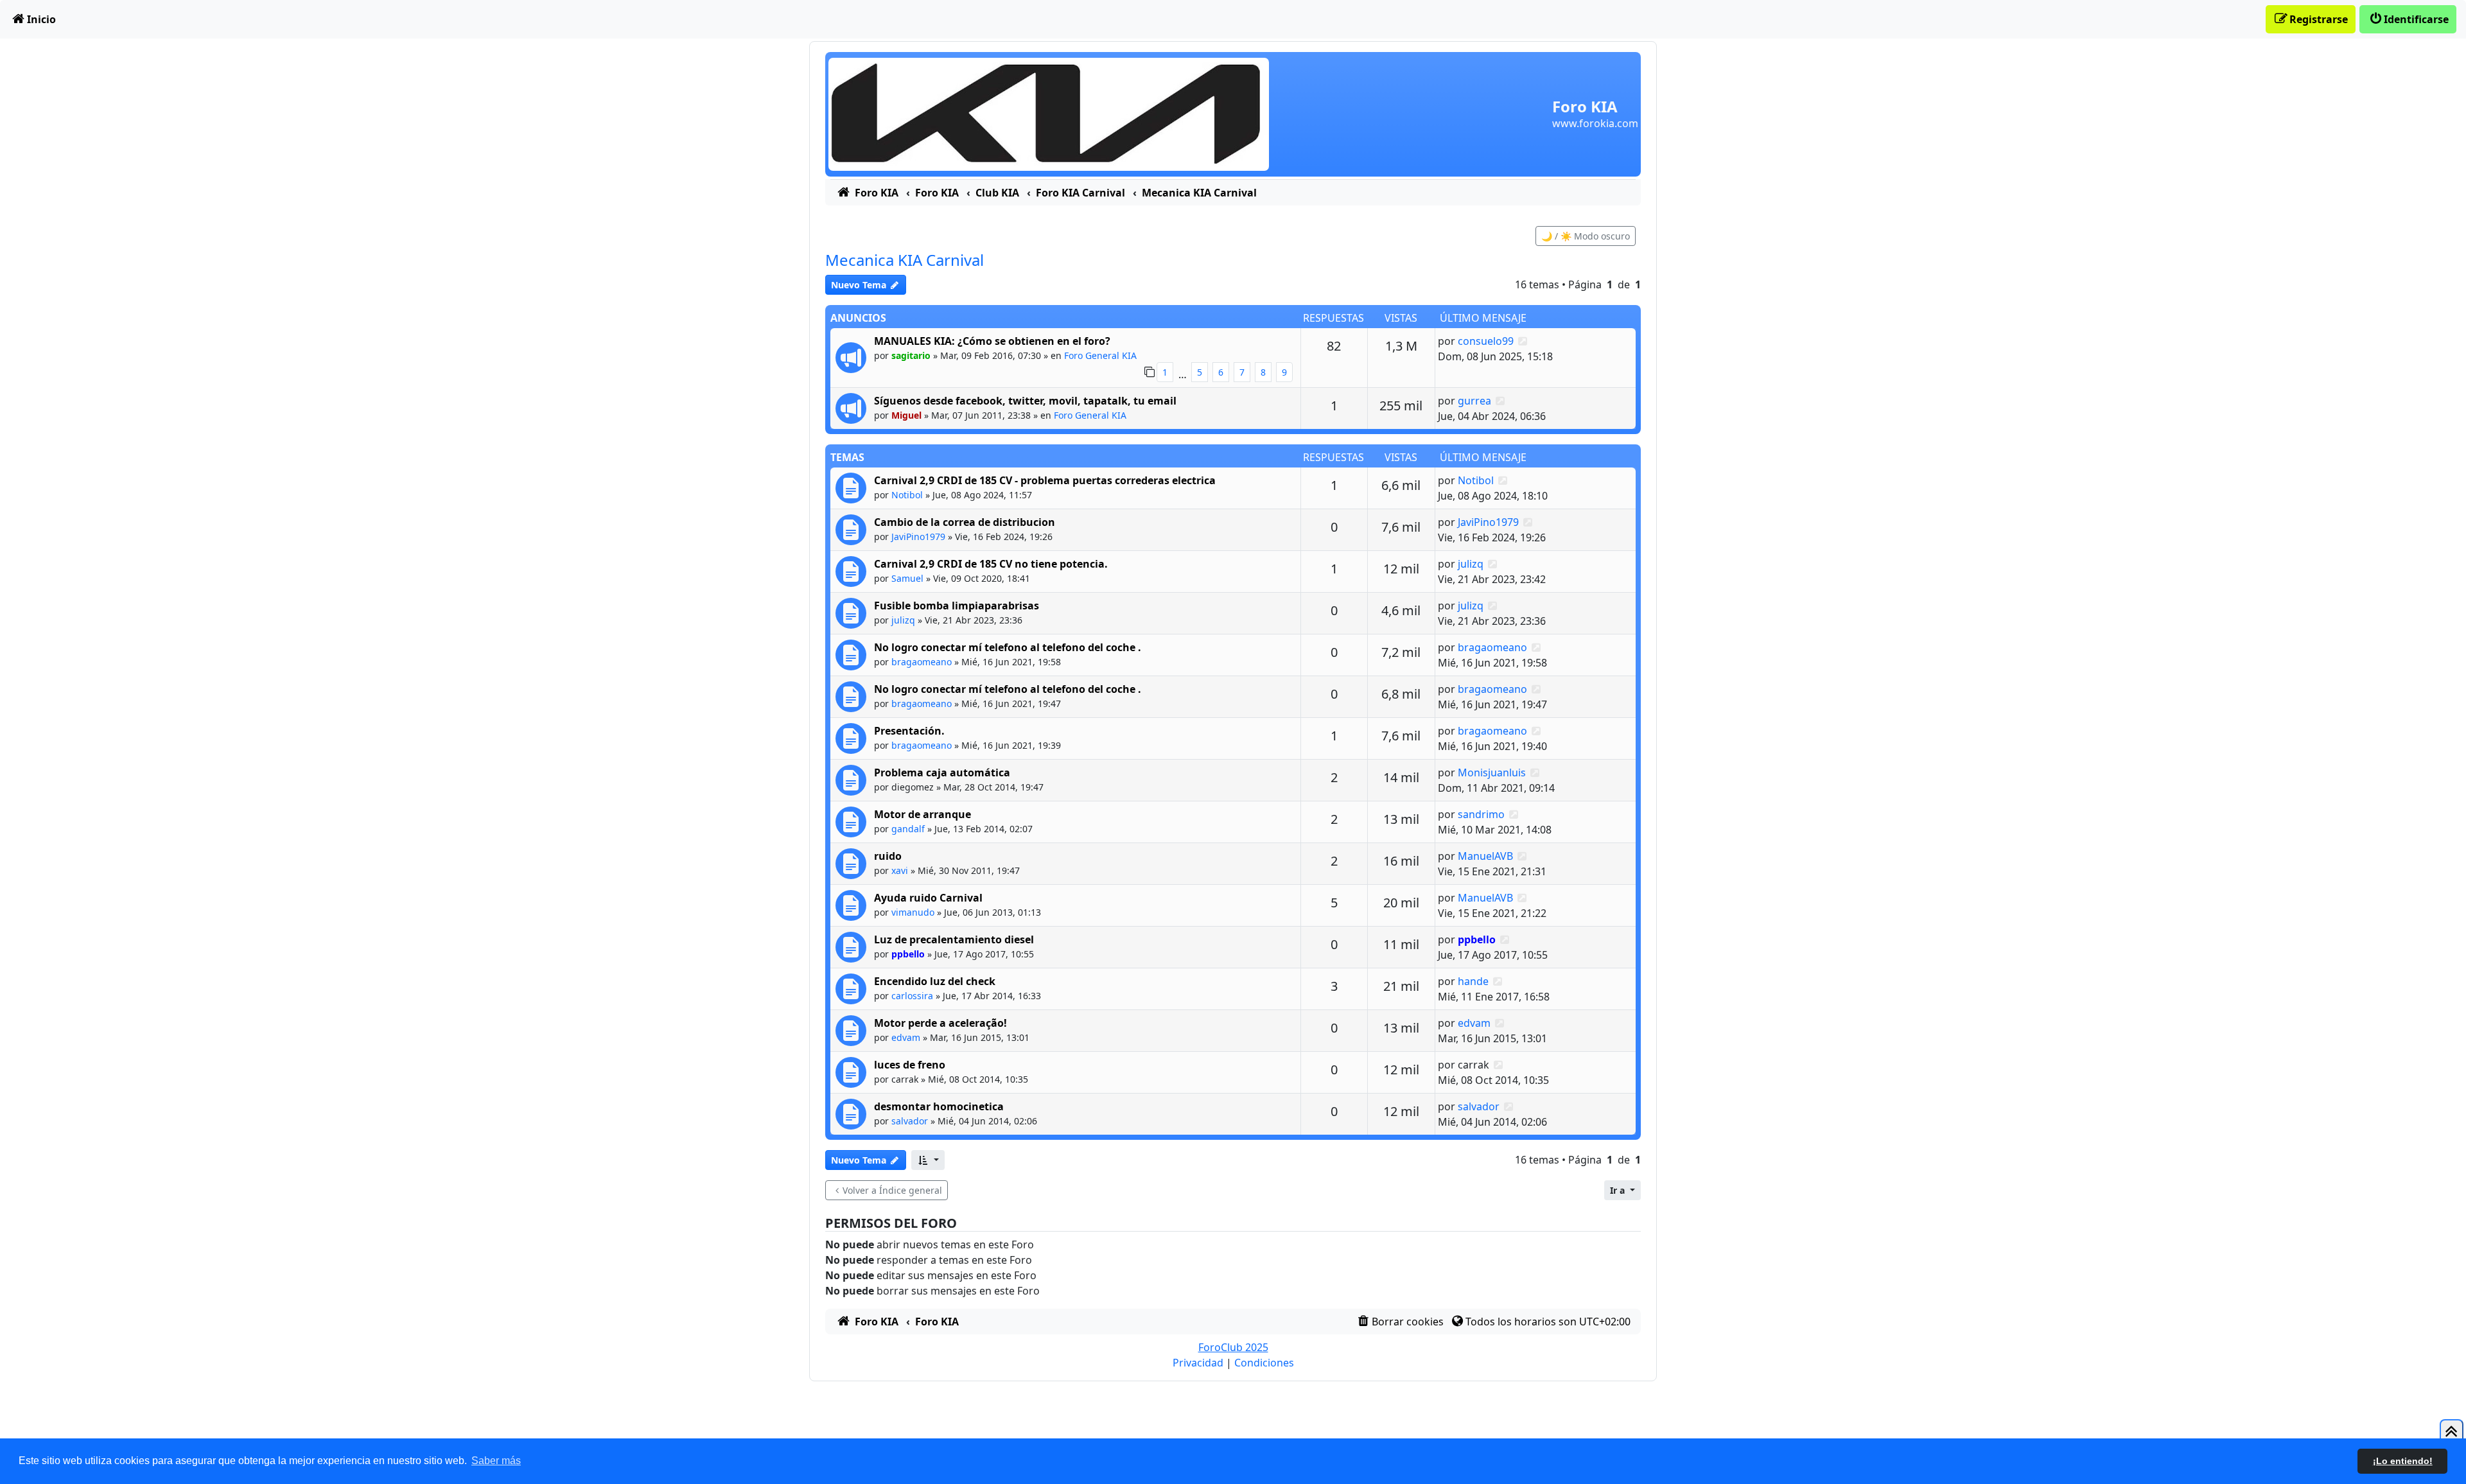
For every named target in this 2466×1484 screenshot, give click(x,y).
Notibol (907, 495)
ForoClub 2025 (1233, 1347)
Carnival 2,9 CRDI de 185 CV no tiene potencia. (991, 564)
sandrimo (1481, 814)
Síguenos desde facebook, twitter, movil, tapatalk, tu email (1025, 401)
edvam (906, 1037)
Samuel (907, 578)
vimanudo (913, 912)
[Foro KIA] (1049, 113)
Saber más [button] (496, 1461)
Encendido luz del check (935, 981)
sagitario (911, 355)
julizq (1471, 564)
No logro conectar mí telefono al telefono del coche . (1008, 647)
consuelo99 (1486, 341)
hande (1473, 981)
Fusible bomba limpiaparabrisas (957, 606)
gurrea (1474, 401)
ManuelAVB (1485, 856)
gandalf (908, 829)
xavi (900, 870)
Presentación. (909, 731)
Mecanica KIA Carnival (905, 260)
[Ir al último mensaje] (1523, 341)
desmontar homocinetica (939, 1106)
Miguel (906, 415)
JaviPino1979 (918, 537)
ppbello (908, 954)
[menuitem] (33, 19)
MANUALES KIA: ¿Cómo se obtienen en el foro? (992, 341)
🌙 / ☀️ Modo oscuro (1586, 236)
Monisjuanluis (1492, 773)
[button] (928, 1160)
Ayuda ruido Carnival (928, 898)
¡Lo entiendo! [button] (2403, 1461)
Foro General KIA (1100, 355)
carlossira (912, 996)
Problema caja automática (942, 773)
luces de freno (910, 1065)
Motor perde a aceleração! (940, 1023)
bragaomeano (922, 662)
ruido (888, 856)
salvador (910, 1121)
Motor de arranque (923, 814)
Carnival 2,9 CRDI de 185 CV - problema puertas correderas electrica (1045, 480)
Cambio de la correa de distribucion (965, 522)
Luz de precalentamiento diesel (954, 939)
